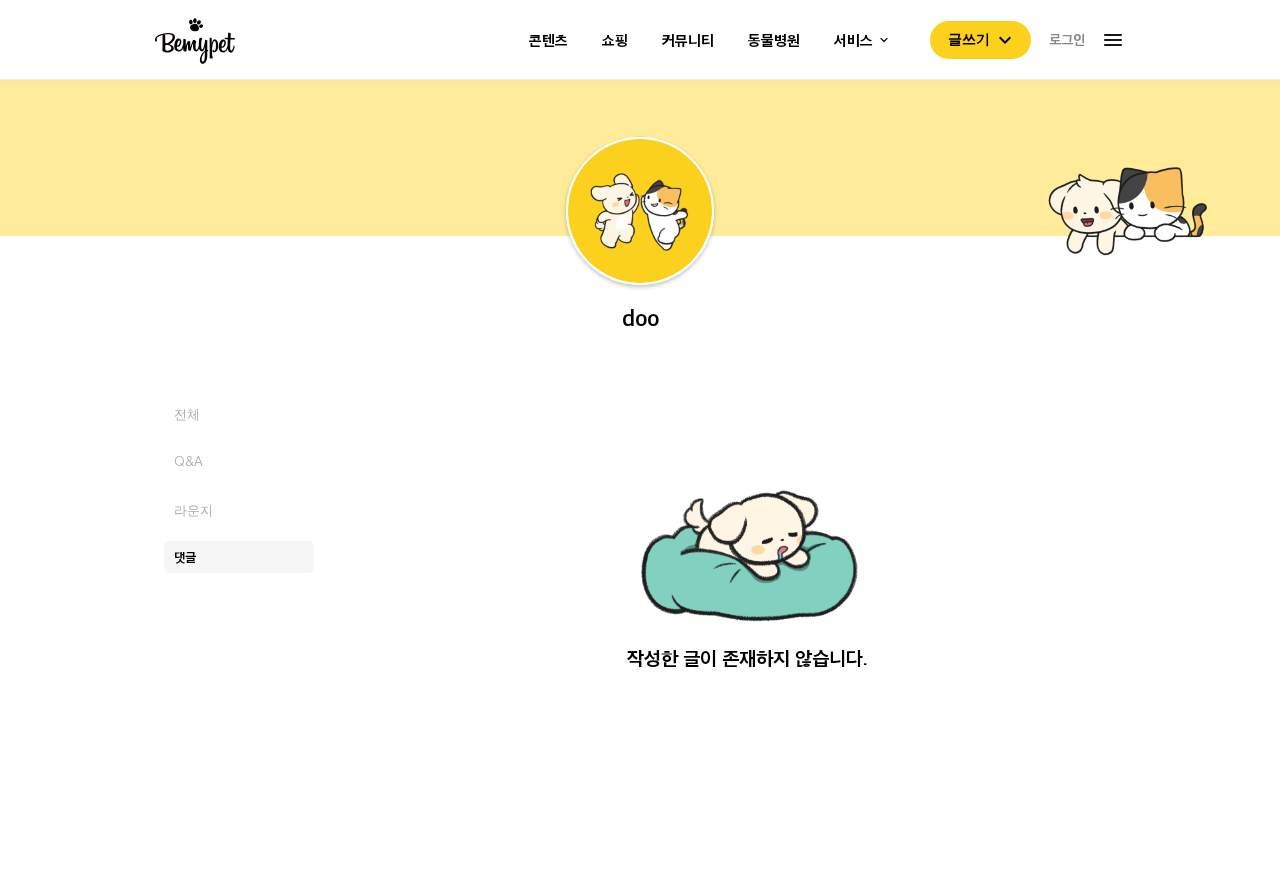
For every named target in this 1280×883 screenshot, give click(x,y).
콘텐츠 (548, 40)
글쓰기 (969, 39)
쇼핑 (615, 40)
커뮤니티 (688, 40)
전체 (187, 413)
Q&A (188, 461)
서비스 (853, 40)
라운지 (193, 509)
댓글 (185, 556)
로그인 (1067, 39)
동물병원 (774, 40)
